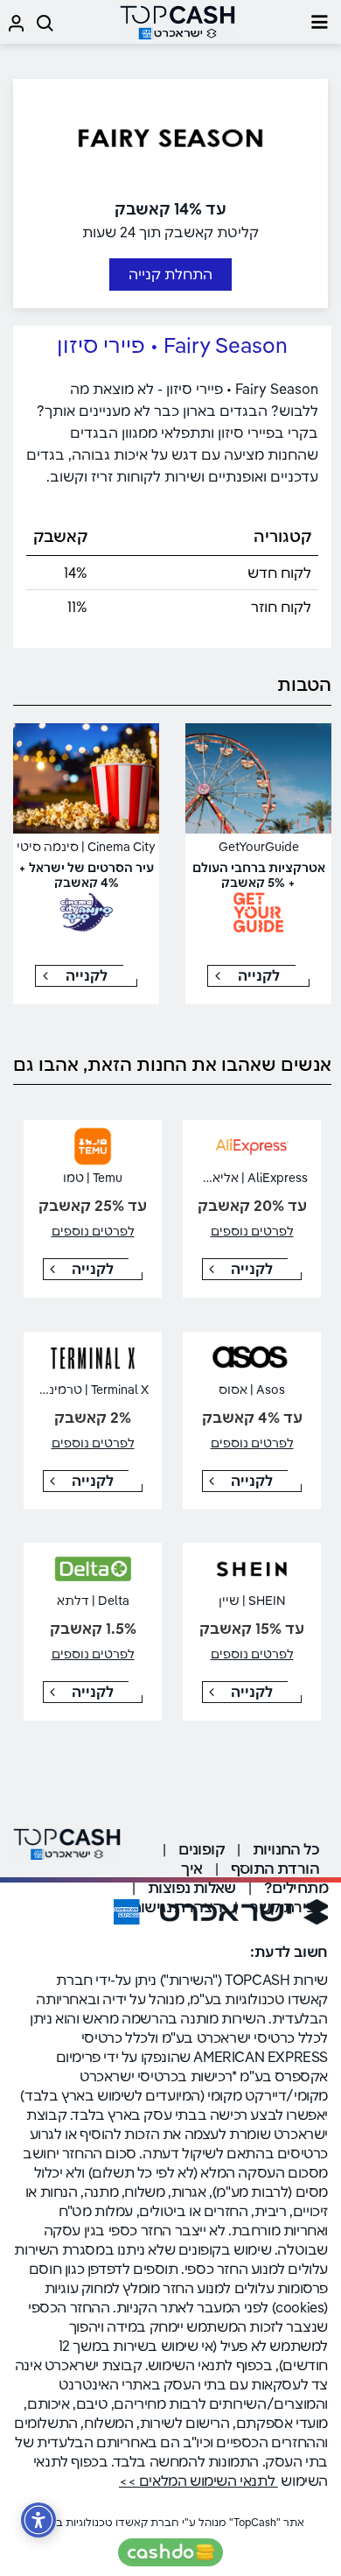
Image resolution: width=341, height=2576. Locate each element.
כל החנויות (286, 1849)
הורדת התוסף (275, 1868)
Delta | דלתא (93, 1601)
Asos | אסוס (252, 1390)
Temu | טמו (93, 1178)
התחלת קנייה (170, 274)
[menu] (319, 22)
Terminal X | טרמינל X (90, 1390)
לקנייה (259, 975)
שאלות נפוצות (192, 1887)
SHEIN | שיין (252, 1601)
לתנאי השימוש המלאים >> (198, 2481)
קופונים (202, 1849)
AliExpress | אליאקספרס (240, 1178)
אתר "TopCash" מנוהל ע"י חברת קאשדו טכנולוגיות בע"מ (170, 2522)
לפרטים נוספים (252, 1231)
